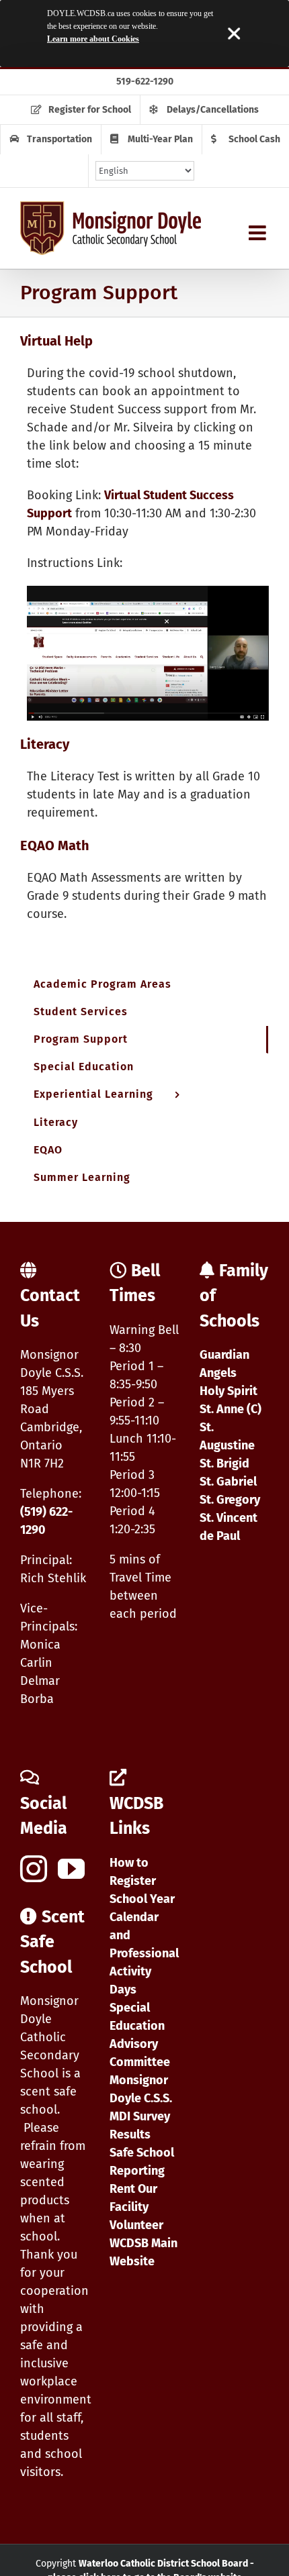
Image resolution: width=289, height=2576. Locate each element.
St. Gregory (230, 1500)
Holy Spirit (229, 1391)
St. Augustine (227, 1436)
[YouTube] (71, 1869)
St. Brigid (224, 1463)
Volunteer (136, 2225)
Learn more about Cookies (93, 39)
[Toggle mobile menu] (259, 233)
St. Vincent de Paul (229, 1527)
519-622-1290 (145, 82)
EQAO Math (55, 845)
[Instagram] (34, 1869)
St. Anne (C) (231, 1409)
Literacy (45, 744)
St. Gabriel (228, 1482)
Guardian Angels (224, 1364)
